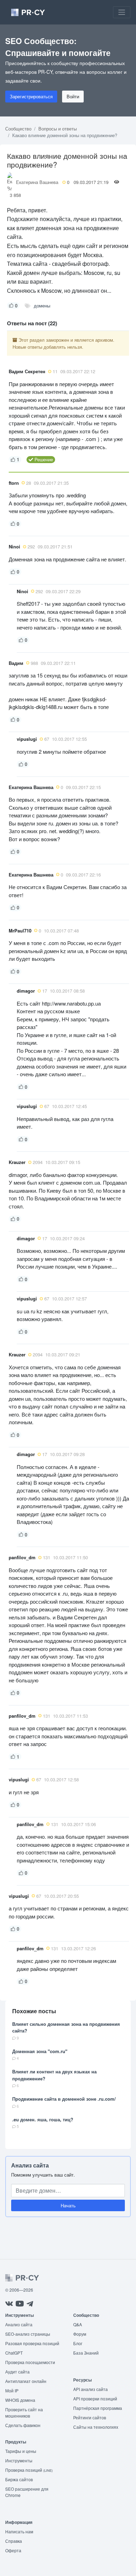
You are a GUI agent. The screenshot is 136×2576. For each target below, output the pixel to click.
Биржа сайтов (19, 2479)
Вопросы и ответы (58, 129)
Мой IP (12, 2390)
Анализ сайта (30, 2165)
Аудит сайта (17, 2372)
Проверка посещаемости (30, 2362)
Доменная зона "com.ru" (40, 2051)
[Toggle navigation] (122, 12)
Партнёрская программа (98, 2408)
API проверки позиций (95, 2398)
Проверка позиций (29, 2470)
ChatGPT (14, 2353)
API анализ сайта (90, 2389)
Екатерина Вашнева (37, 182)
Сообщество (18, 129)
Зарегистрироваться (31, 96)
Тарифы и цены (21, 2451)
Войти (73, 96)
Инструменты (19, 2460)
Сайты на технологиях (96, 2427)
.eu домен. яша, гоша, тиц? (43, 2119)
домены (42, 306)
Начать (68, 2205)
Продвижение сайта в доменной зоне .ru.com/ (64, 2099)
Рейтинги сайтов (90, 2417)
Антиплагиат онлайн (26, 2381)
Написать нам (19, 2531)
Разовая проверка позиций (32, 2343)
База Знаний (86, 2353)
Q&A (78, 2324)
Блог (78, 2343)
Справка (14, 2541)
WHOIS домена (20, 2400)
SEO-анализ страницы (28, 2334)
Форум (80, 2334)
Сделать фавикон (23, 2425)
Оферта (13, 2550)
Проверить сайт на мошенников (24, 2412)
